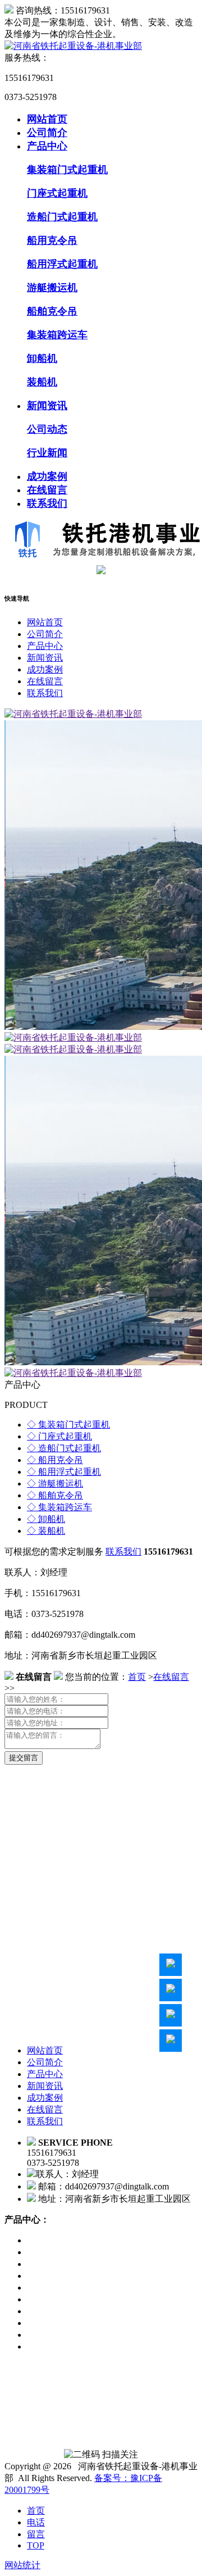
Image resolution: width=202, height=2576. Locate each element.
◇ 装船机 (46, 1531)
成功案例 (47, 476)
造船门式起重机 (62, 217)
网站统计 (22, 2565)
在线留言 (47, 490)
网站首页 (47, 119)
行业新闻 (47, 453)
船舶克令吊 (52, 311)
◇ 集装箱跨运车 (59, 1507)
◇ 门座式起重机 (59, 1436)
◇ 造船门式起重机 (64, 1448)
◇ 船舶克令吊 (55, 1495)
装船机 (42, 382)
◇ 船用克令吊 (55, 1460)
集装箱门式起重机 (67, 170)
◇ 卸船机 (46, 1519)
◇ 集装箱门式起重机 (68, 1425)
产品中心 (47, 146)
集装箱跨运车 (57, 335)
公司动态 (47, 429)
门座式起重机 (57, 193)
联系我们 (47, 503)
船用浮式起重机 (62, 264)
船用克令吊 (52, 240)
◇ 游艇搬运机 (55, 1484)
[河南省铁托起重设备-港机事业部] (73, 46)
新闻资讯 (47, 406)
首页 (137, 1677)
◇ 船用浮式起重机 (64, 1472)
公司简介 (47, 133)
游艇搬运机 (52, 288)
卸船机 (42, 358)
